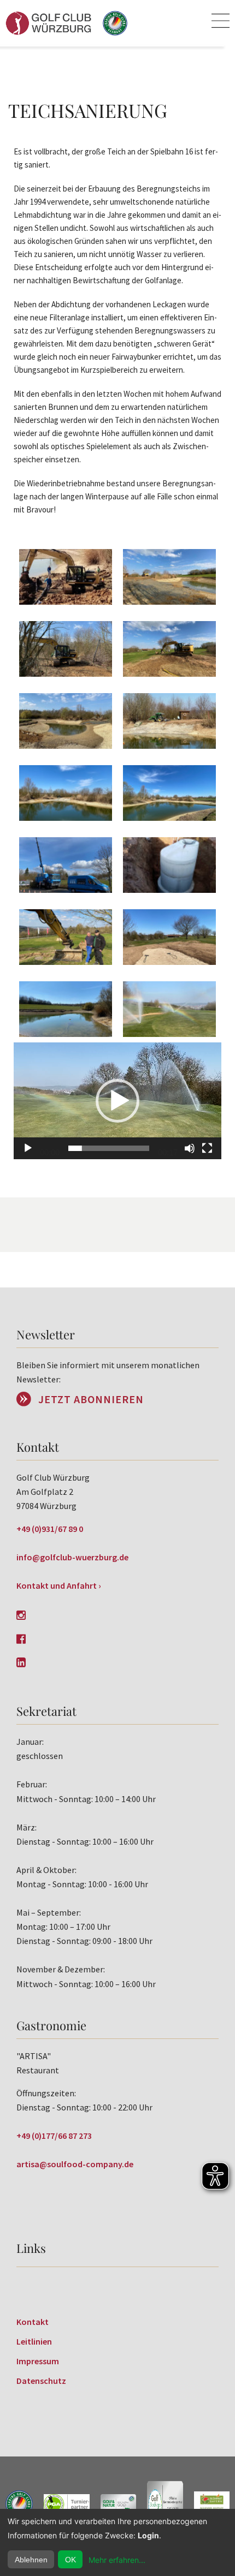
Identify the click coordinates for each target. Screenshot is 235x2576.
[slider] (109, 1148)
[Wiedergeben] (28, 1148)
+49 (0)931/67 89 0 (50, 1529)
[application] (117, 1101)
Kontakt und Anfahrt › (59, 1585)
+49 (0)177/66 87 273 (54, 2136)
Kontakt (33, 2322)
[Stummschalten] (190, 1148)
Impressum (38, 2361)
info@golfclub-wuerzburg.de (72, 1557)
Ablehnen (31, 2560)
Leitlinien (34, 2341)
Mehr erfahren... (117, 2560)
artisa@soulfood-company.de (75, 2164)
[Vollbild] (207, 1148)
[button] (117, 1101)
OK (70, 2560)
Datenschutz (41, 2381)
